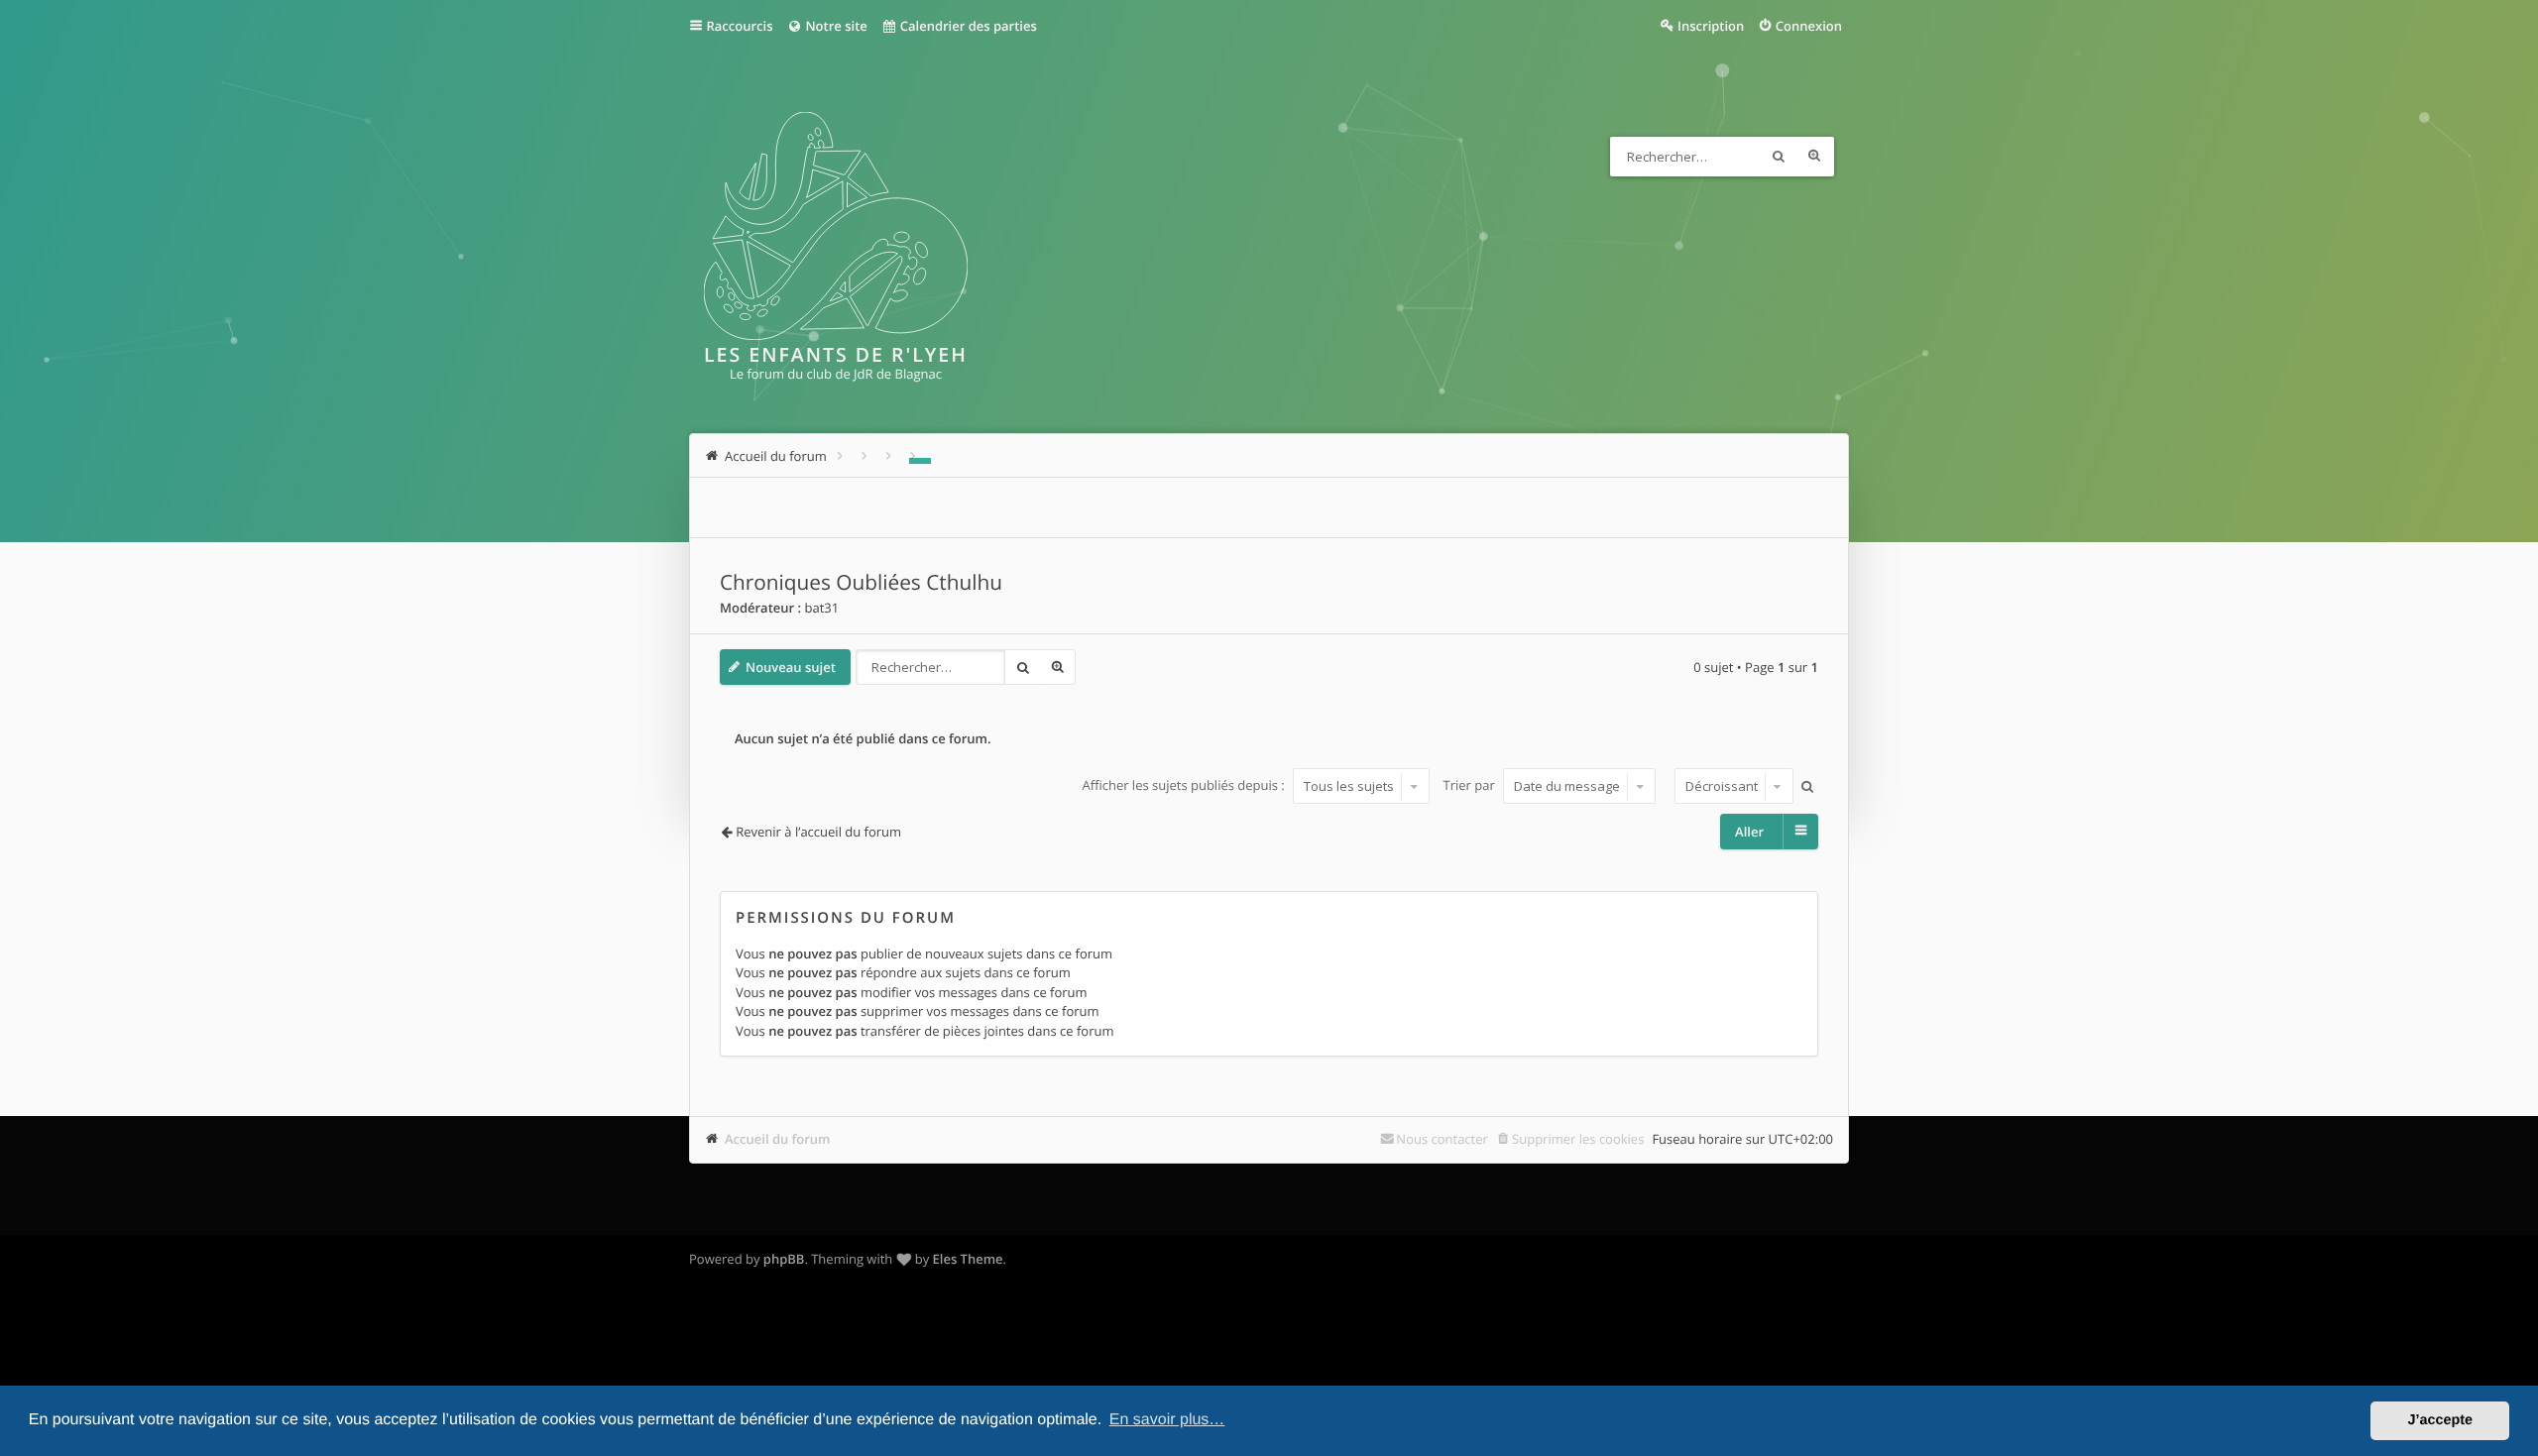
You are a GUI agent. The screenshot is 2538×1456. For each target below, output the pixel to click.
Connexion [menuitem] (1809, 26)
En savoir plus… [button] (1167, 1420)
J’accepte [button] (2440, 1420)
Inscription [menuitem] (1711, 26)
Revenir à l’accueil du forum (818, 832)
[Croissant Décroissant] (1731, 786)
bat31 (821, 608)
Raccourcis (740, 26)
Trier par (1471, 786)
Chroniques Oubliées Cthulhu (861, 583)
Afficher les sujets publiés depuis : (1185, 786)
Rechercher (1779, 157)
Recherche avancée (1814, 157)
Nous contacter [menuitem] (1442, 1139)
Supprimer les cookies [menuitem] (1578, 1139)
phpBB (784, 1259)
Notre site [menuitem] (835, 26)
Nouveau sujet (791, 667)
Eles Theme (968, 1259)
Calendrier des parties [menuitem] (966, 26)
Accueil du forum (778, 1139)
